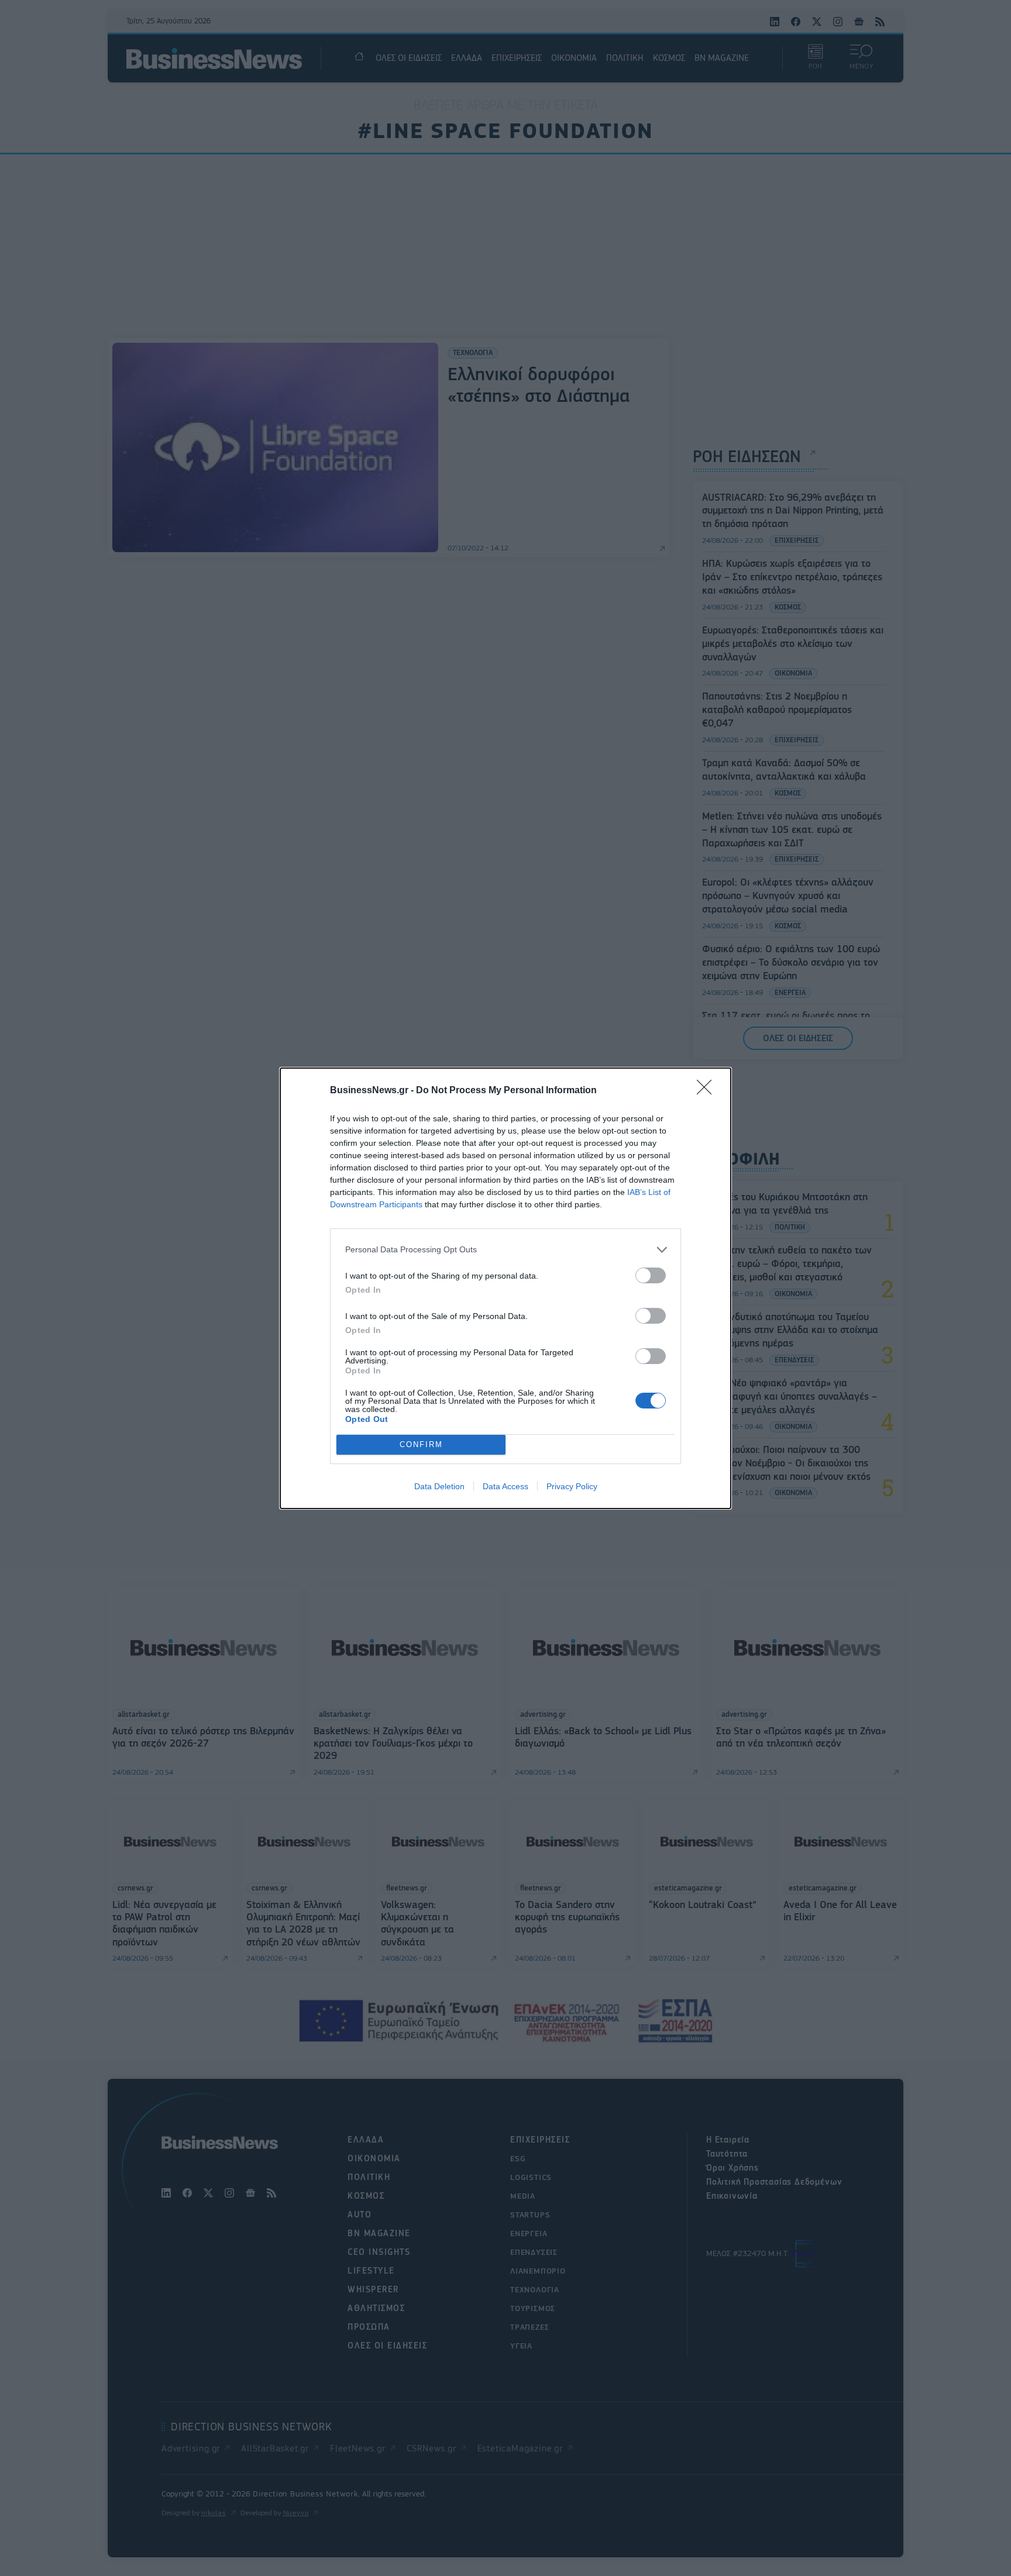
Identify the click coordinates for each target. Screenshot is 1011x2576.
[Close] (708, 1091)
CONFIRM (421, 1444)
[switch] (651, 1275)
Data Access (505, 1486)
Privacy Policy (572, 1486)
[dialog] (505, 1288)
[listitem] (505, 1250)
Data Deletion (439, 1486)
